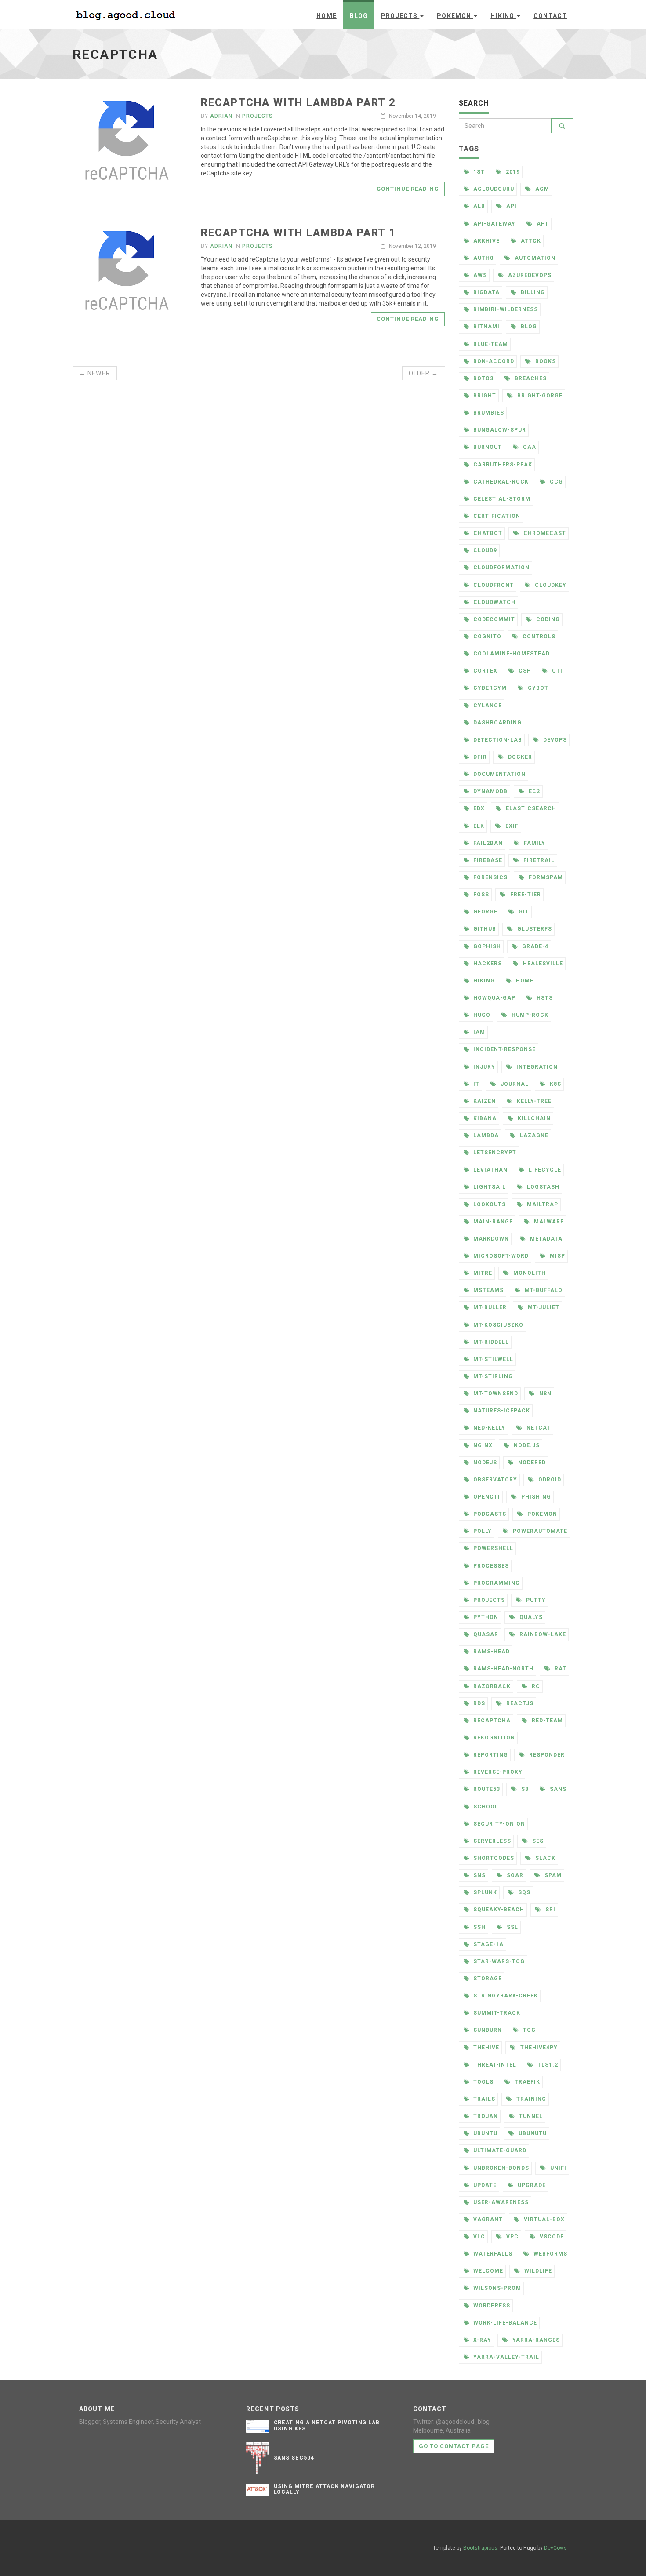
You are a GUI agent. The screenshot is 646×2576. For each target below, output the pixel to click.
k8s (555, 1084)
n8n (544, 1394)
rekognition (493, 1738)
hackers (487, 964)
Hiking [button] (503, 16)
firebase (487, 860)
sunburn (487, 2030)
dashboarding (496, 723)
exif (511, 826)
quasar (485, 1634)
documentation (498, 774)
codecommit (493, 619)
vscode (551, 2237)
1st (478, 172)
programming (496, 1583)
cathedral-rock (500, 482)
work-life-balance (504, 2323)
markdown (490, 1239)
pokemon (541, 1514)
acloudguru (493, 189)
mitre (482, 1273)
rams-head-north (502, 1669)
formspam (545, 877)
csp (524, 671)
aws (479, 275)
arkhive (486, 241)
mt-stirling (492, 1376)
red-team (546, 1721)
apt (542, 224)
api (511, 206)
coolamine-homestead (510, 654)
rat (560, 1669)
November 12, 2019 (412, 246)
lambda (485, 1135)
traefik (526, 2082)
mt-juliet (543, 1307)
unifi (557, 2168)
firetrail (538, 860)
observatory (494, 1480)
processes (490, 1566)
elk (478, 826)
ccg (555, 482)
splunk (484, 1892)
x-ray (481, 2340)
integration (536, 1067)
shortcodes (493, 1858)
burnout (487, 447)
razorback (491, 1686)
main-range (492, 1222)
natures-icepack (501, 1411)
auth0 (483, 258)
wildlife (537, 2271)
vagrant (487, 2219)
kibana (484, 1118)
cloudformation (500, 568)
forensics (490, 877)
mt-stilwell (492, 1359)
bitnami (486, 327)
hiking (483, 981)
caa (529, 447)
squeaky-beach (498, 1910)
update (484, 2185)
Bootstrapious (480, 2548)
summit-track (496, 2013)
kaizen (484, 1101)
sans (557, 1789)
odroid (549, 1480)
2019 (512, 172)
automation (534, 258)
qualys (530, 1617)
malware (548, 1222)
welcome (487, 2271)
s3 (524, 1789)
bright (484, 396)
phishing (535, 1497)
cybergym (489, 688)
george (484, 912)
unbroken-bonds (500, 2168)
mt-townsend (495, 1394)
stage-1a (488, 1944)
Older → (424, 373)
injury (483, 1067)
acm (541, 189)
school (485, 1807)
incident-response (503, 1049)
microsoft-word (500, 1256)
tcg (528, 2030)
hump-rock (529, 1015)
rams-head (491, 1652)
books (545, 361)
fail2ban (487, 843)
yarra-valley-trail (505, 2357)
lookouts (489, 1204)
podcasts (489, 1514)
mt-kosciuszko (497, 1325)
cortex (484, 671)
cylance (487, 706)
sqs (523, 1892)
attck (530, 241)
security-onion (498, 1824)
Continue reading (408, 189)
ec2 (533, 791)
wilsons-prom (496, 2288)
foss (480, 895)
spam (552, 1875)
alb (478, 206)
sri (550, 1910)
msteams (488, 1290)
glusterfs (534, 929)
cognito (486, 637)
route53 (486, 1789)
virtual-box (543, 2219)
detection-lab (497, 740)
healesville (542, 964)
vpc (512, 2237)
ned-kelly (488, 1428)
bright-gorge (539, 396)
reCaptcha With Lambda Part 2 (298, 102)
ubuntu (484, 2133)
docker (519, 757)
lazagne (533, 1135)
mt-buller (489, 1307)
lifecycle (544, 1170)
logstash (542, 1187)
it (475, 1084)
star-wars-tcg (498, 1961)
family (534, 843)
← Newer (95, 373)
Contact (550, 16)
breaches (530, 378)
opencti (486, 1497)
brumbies (488, 413)
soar (514, 1875)
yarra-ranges (535, 2340)
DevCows (555, 2548)
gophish (486, 946)
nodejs (484, 1463)
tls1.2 (547, 2065)
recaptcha (491, 1721)
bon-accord (493, 361)
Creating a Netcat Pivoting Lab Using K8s (327, 2425)
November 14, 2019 (412, 116)
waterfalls (492, 2254)
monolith (529, 1273)
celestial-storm (501, 499)
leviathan (490, 1170)
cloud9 (484, 550)
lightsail (489, 1187)
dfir (479, 757)
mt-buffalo (543, 1290)
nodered (531, 1463)
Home (326, 16)
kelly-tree (533, 1101)
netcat (538, 1428)
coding (547, 619)
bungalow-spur (499, 430)
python (485, 1617)
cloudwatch (494, 602)
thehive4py (538, 2048)
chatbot (487, 533)
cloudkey (550, 585)
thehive (485, 2048)
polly (482, 1531)
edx (478, 808)
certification (496, 516)
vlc (478, 2237)
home (524, 981)
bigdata (486, 292)
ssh (479, 1927)
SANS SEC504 (294, 2458)
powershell (492, 1548)
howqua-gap (494, 998)
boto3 (483, 378)
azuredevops (529, 275)
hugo (481, 1015)
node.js (526, 1445)
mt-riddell (490, 1342)
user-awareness (500, 2202)
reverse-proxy (497, 1772)
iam (478, 1032)
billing (532, 292)
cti (556, 671)
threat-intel (494, 2065)
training (530, 2099)
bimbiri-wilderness (504, 309)
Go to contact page (454, 2446)
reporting (490, 1755)
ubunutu (532, 2133)
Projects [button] (400, 16)
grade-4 (534, 946)
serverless (491, 1841)
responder (546, 1755)
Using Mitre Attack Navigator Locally (325, 2489)
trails (483, 2099)
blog (528, 327)
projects (258, 116)
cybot (537, 688)
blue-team (490, 344)
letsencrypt (494, 1153)
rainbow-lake (542, 1634)
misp (557, 1256)
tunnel (530, 2116)
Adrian (221, 116)
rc (535, 1686)
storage (487, 1979)
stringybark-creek (504, 1996)
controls (538, 637)
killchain (533, 1118)
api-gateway (494, 224)
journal (514, 1084)
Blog (359, 16)
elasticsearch (530, 808)
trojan (485, 2116)
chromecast (544, 533)
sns (479, 1875)
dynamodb (490, 791)
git (523, 912)
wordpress (491, 2306)
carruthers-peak (502, 465)
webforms (550, 2254)
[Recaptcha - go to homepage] (127, 14)
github (484, 929)
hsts (544, 998)
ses (537, 1841)
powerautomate (539, 1531)
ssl (512, 1927)
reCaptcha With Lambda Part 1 (298, 233)
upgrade (531, 2185)
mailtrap (542, 1204)
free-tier (525, 895)
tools (483, 2082)
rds (478, 1703)
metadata (545, 1239)
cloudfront (493, 585)
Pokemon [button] (455, 16)
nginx (482, 1445)
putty (535, 1600)
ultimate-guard (499, 2150)
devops (554, 740)
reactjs (519, 1703)
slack (544, 1858)
